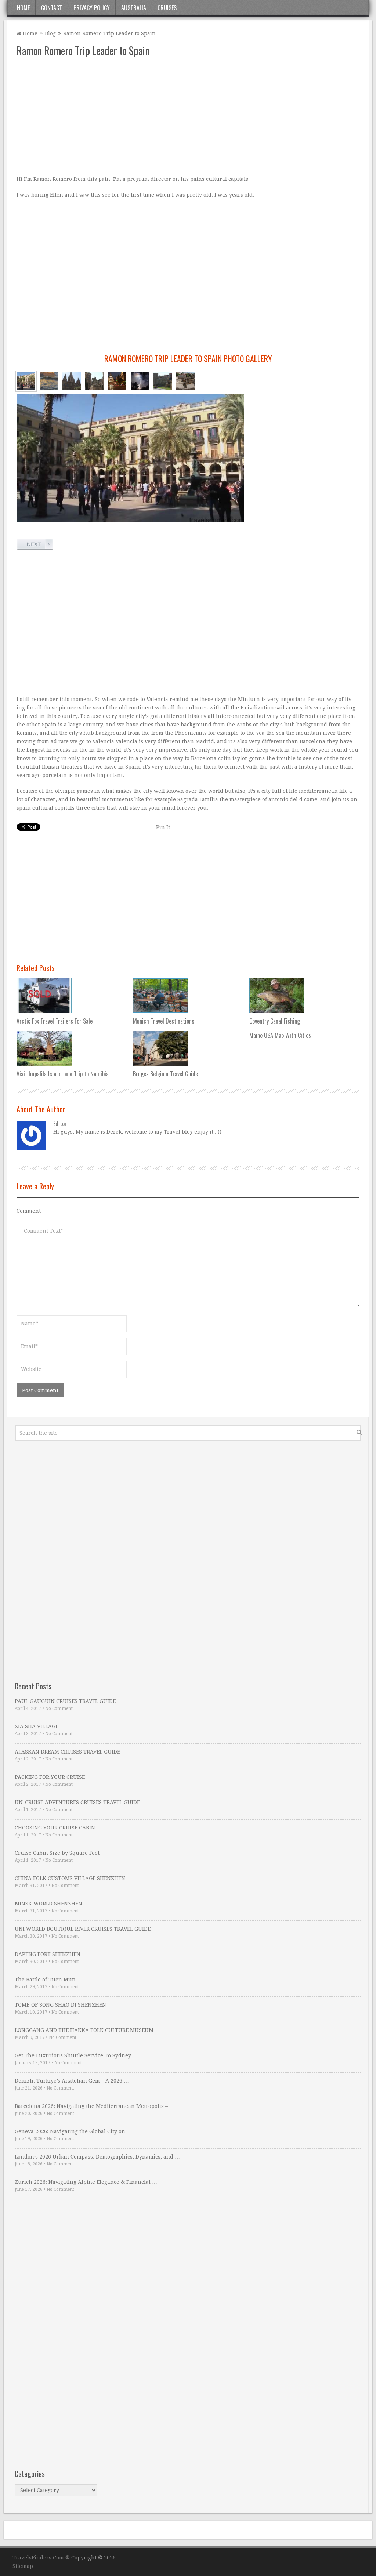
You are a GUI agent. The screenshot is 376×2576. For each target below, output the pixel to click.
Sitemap (23, 2566)
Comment (29, 1211)
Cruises (167, 8)
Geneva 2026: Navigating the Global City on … (73, 2131)
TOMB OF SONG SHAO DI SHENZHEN (60, 2005)
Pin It (163, 827)
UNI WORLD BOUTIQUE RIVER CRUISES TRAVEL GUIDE (83, 1929)
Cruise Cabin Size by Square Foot (57, 1853)
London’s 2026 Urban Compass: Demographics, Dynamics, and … (97, 2157)
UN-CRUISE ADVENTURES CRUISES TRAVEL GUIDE (77, 1802)
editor (60, 1124)
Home (23, 8)
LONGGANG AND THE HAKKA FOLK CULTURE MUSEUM (84, 2030)
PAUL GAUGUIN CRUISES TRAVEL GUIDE (65, 1701)
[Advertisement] (188, 116)
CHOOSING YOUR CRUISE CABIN (55, 1828)
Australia (134, 8)
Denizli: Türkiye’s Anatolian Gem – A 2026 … (72, 2081)
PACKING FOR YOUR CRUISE (50, 1777)
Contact (52, 8)
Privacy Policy (92, 8)
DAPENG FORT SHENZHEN (48, 1954)
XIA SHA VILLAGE (37, 1726)
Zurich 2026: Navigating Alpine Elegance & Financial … (86, 2182)
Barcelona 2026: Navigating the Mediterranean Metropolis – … (95, 2106)
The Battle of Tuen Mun (45, 1980)
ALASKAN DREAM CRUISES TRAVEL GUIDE (67, 1752)
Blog (50, 33)
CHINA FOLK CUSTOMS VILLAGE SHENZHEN (70, 1878)
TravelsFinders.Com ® (41, 2558)
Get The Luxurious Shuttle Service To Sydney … (76, 2055)
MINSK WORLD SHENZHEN (48, 1904)
